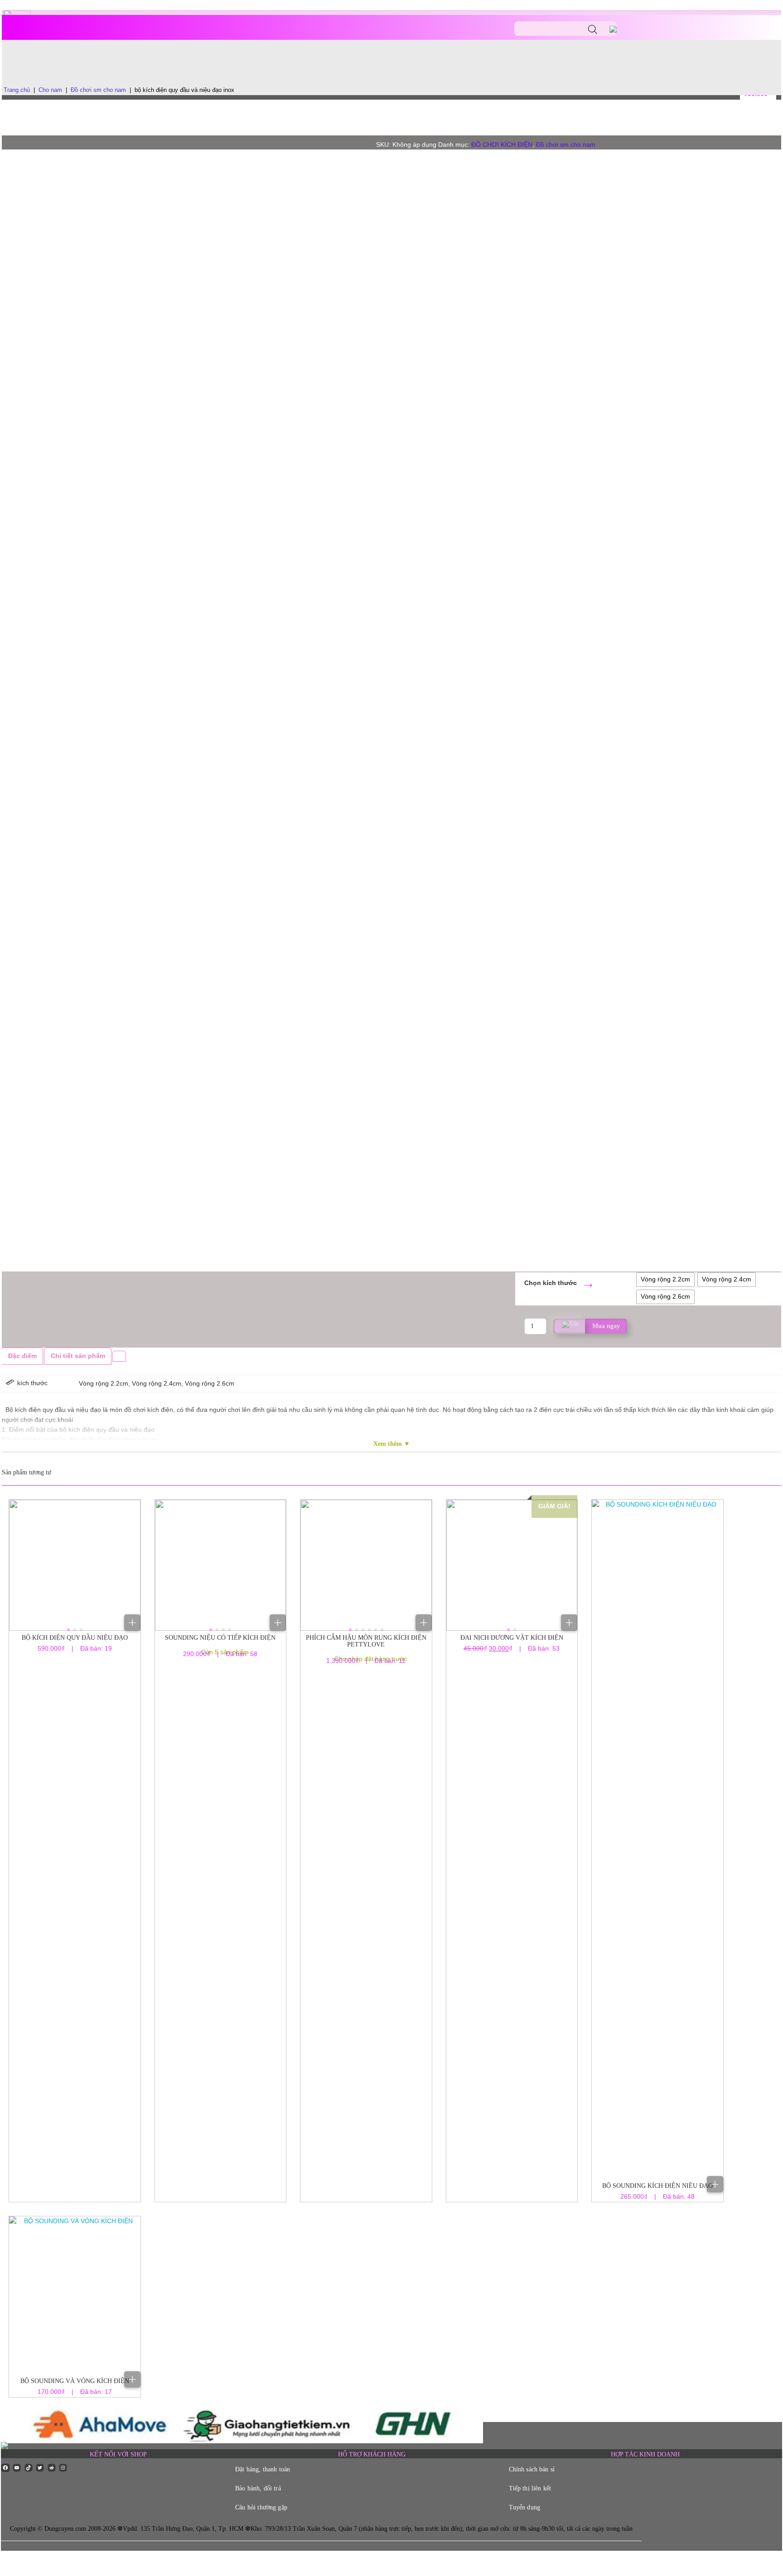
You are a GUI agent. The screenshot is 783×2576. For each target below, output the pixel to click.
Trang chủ (17, 90)
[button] (68, 1630)
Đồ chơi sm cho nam (98, 90)
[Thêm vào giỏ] (132, 1623)
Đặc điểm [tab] (22, 1356)
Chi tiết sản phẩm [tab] (78, 1356)
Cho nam (50, 90)
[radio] (665, 1280)
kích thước (560, 1283)
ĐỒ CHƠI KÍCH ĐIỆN (502, 145)
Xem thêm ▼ (392, 1444)
